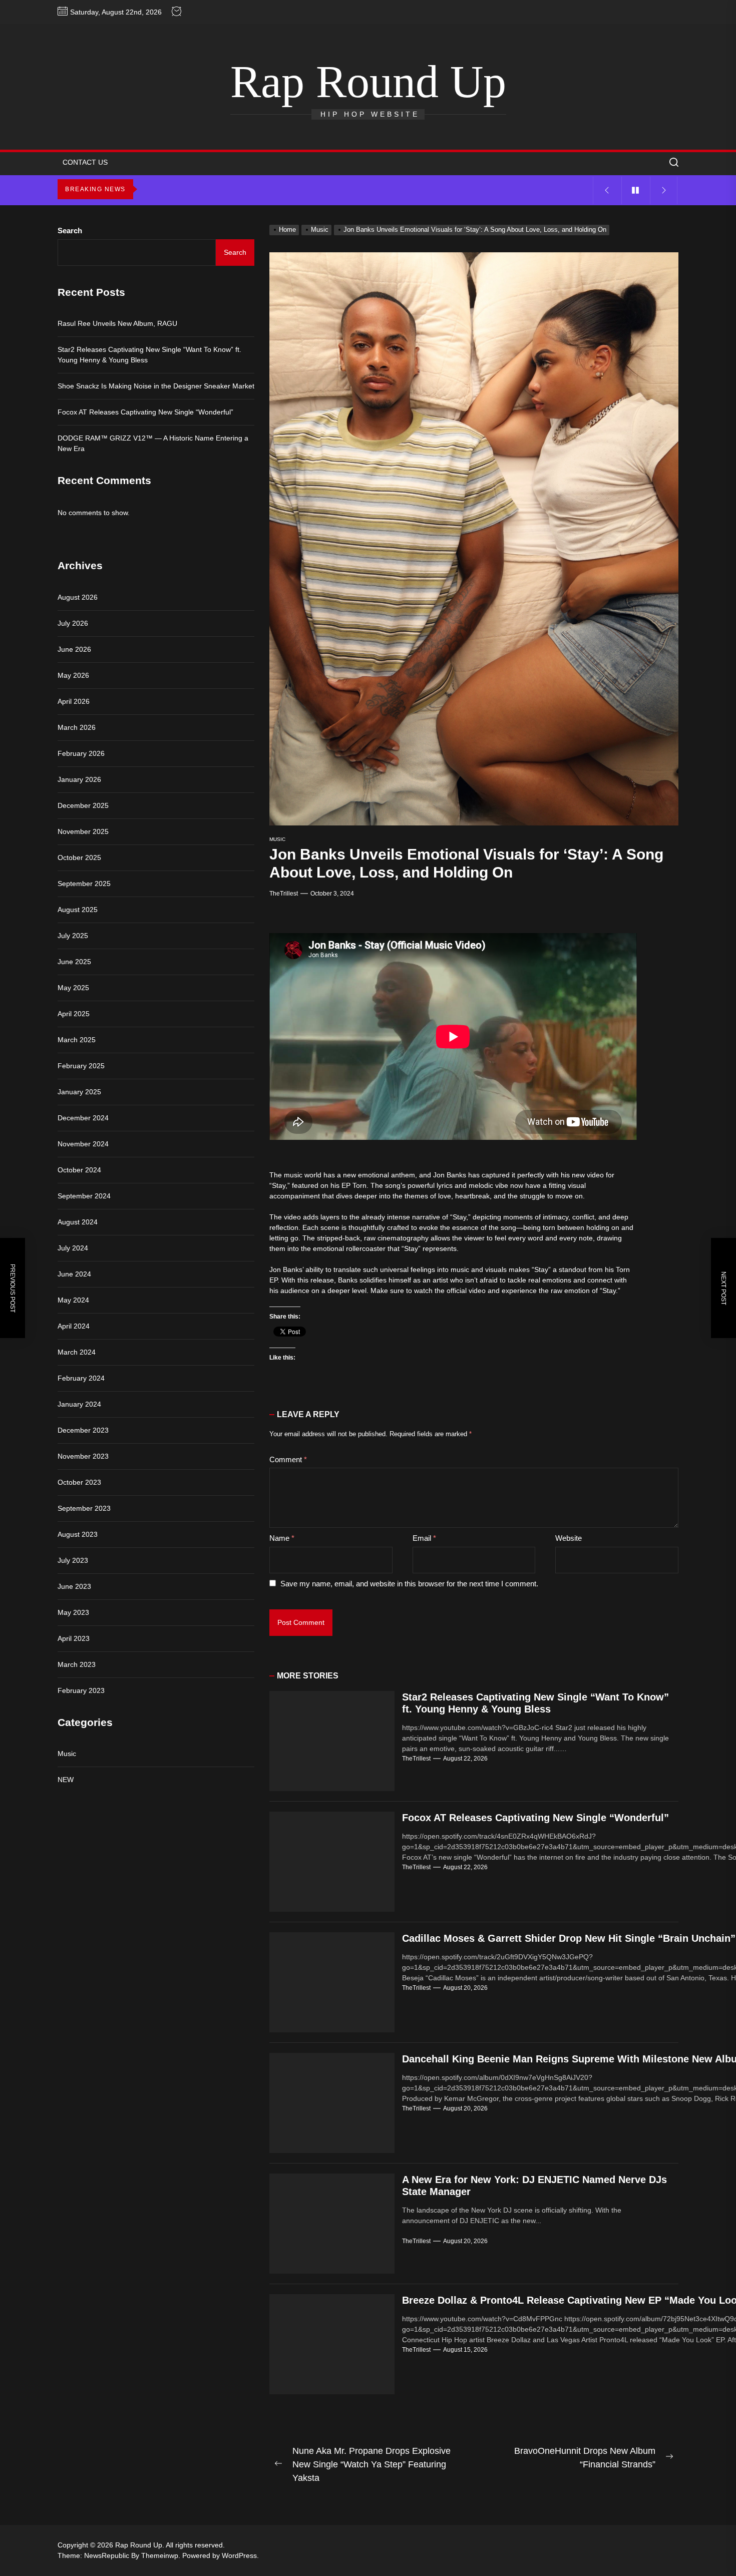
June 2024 (74, 1274)
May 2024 (73, 1300)
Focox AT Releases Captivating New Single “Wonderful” (535, 1818)
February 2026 (81, 753)
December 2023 (83, 1430)
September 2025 (84, 884)
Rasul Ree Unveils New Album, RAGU (117, 323)
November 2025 (83, 831)
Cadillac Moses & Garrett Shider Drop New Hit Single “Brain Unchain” (569, 1938)
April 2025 (74, 1014)
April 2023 (74, 1638)
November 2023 (83, 1456)
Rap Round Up (368, 82)
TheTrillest (284, 894)
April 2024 (74, 1326)
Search (70, 231)
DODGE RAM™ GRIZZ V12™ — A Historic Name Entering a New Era (153, 443)
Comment (288, 1459)
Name (282, 1538)
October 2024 (79, 1170)
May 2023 (73, 1612)
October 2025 (79, 857)
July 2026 (73, 623)
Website (569, 1538)
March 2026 (77, 727)
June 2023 (74, 1586)
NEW (66, 1780)
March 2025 (77, 1040)
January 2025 (79, 1092)
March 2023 (77, 1664)
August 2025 (78, 910)
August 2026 (78, 597)
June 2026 (74, 649)
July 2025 (73, 936)
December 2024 (83, 1118)
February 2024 (81, 1378)
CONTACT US (85, 162)
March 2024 (77, 1352)
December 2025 (83, 805)
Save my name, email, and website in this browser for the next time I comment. (409, 1584)
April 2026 (74, 701)
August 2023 (78, 1534)
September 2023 (84, 1508)
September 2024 (84, 1196)
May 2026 (73, 675)
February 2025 (81, 1066)
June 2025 (74, 962)
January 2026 (79, 779)
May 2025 (73, 988)
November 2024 (83, 1144)
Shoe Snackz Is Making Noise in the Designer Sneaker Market (156, 386)
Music (277, 839)
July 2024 (73, 1248)
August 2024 (78, 1222)
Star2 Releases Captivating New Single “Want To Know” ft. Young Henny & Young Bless (149, 355)
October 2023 (79, 1482)
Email (424, 1538)
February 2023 (81, 1690)
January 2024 (79, 1404)
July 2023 (73, 1560)
